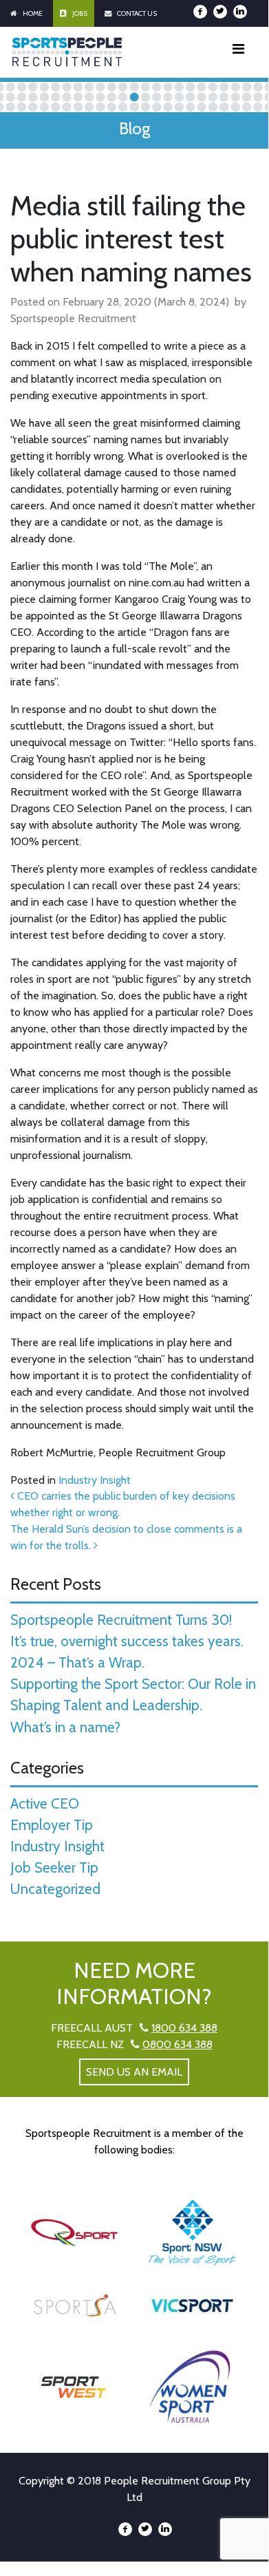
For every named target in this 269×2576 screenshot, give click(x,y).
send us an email (134, 2072)
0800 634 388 (177, 2044)
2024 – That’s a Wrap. (77, 1662)
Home (33, 13)
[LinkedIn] (240, 12)
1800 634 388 (184, 2028)
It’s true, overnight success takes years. (127, 1641)
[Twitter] (220, 12)
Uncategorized (55, 1889)
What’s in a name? (65, 1727)
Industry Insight (95, 1480)
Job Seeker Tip (54, 1867)
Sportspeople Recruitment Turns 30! (121, 1620)
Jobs (80, 13)
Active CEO (45, 1803)
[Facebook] (200, 12)
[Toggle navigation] (238, 52)
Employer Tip (52, 1825)
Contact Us (137, 13)
